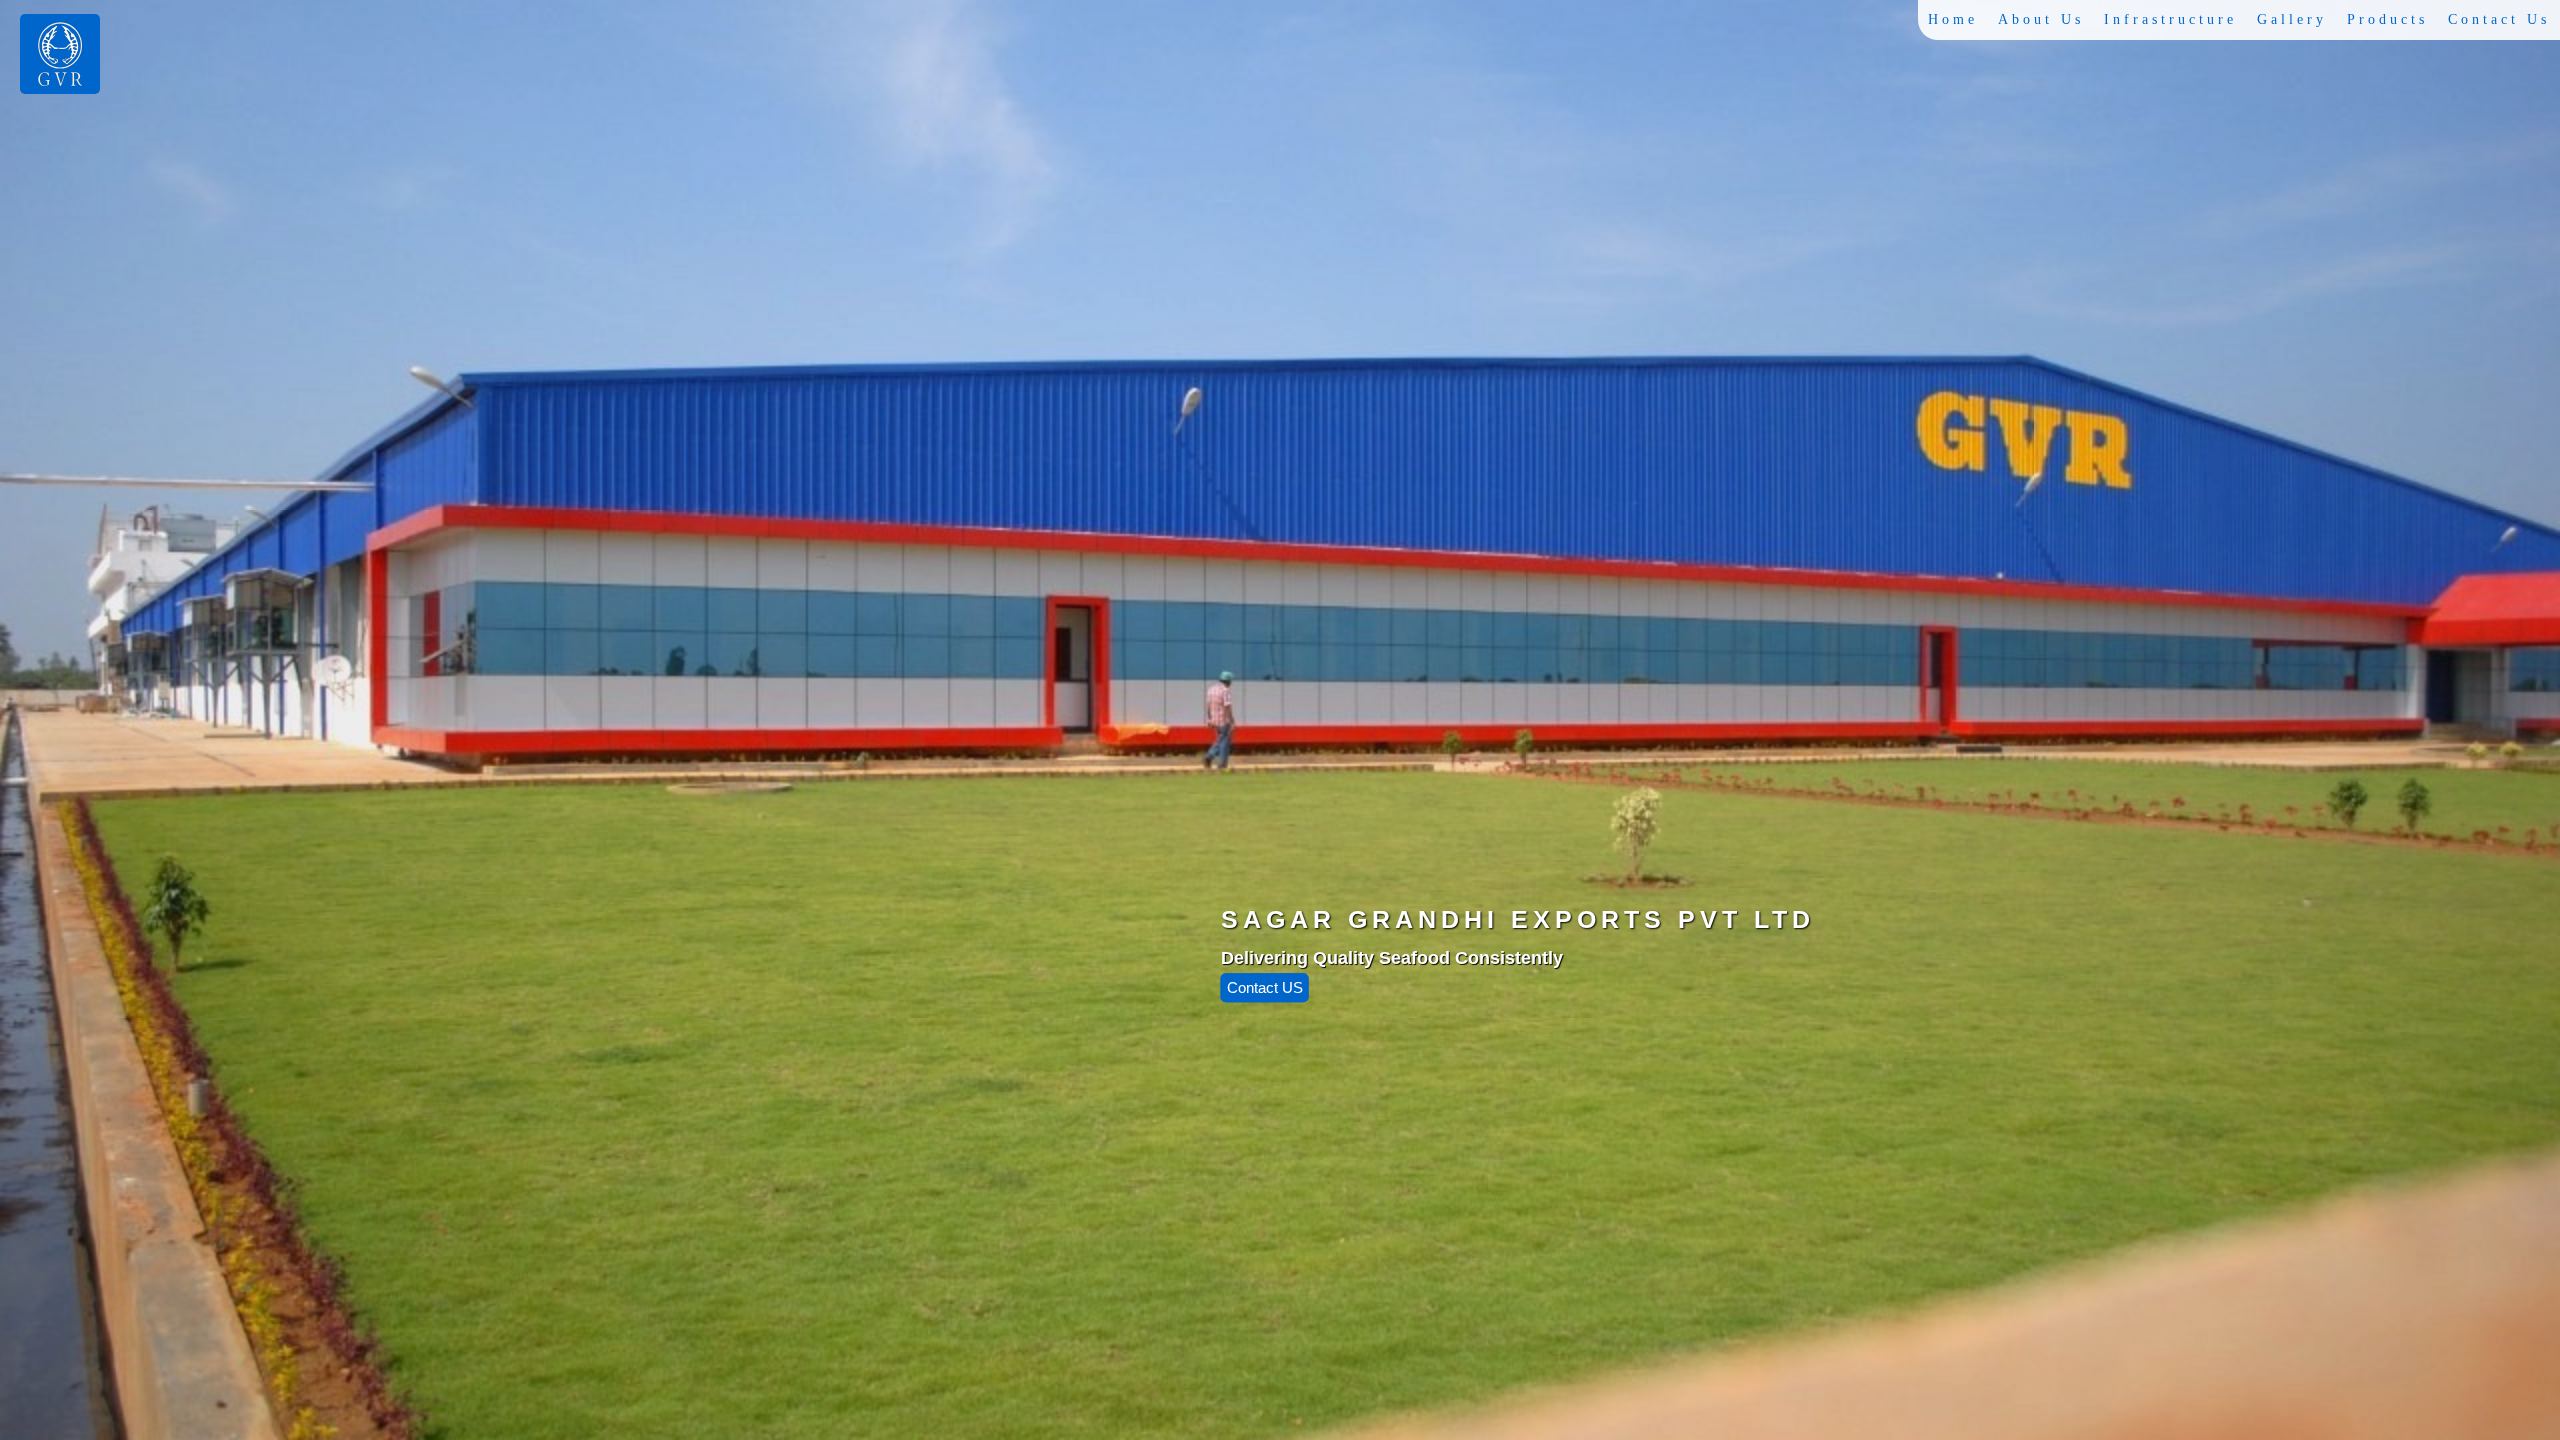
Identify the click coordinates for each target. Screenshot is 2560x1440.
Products (2387, 19)
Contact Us (2499, 19)
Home (1953, 19)
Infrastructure (2170, 19)
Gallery (2292, 19)
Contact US (1265, 987)
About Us (2041, 19)
